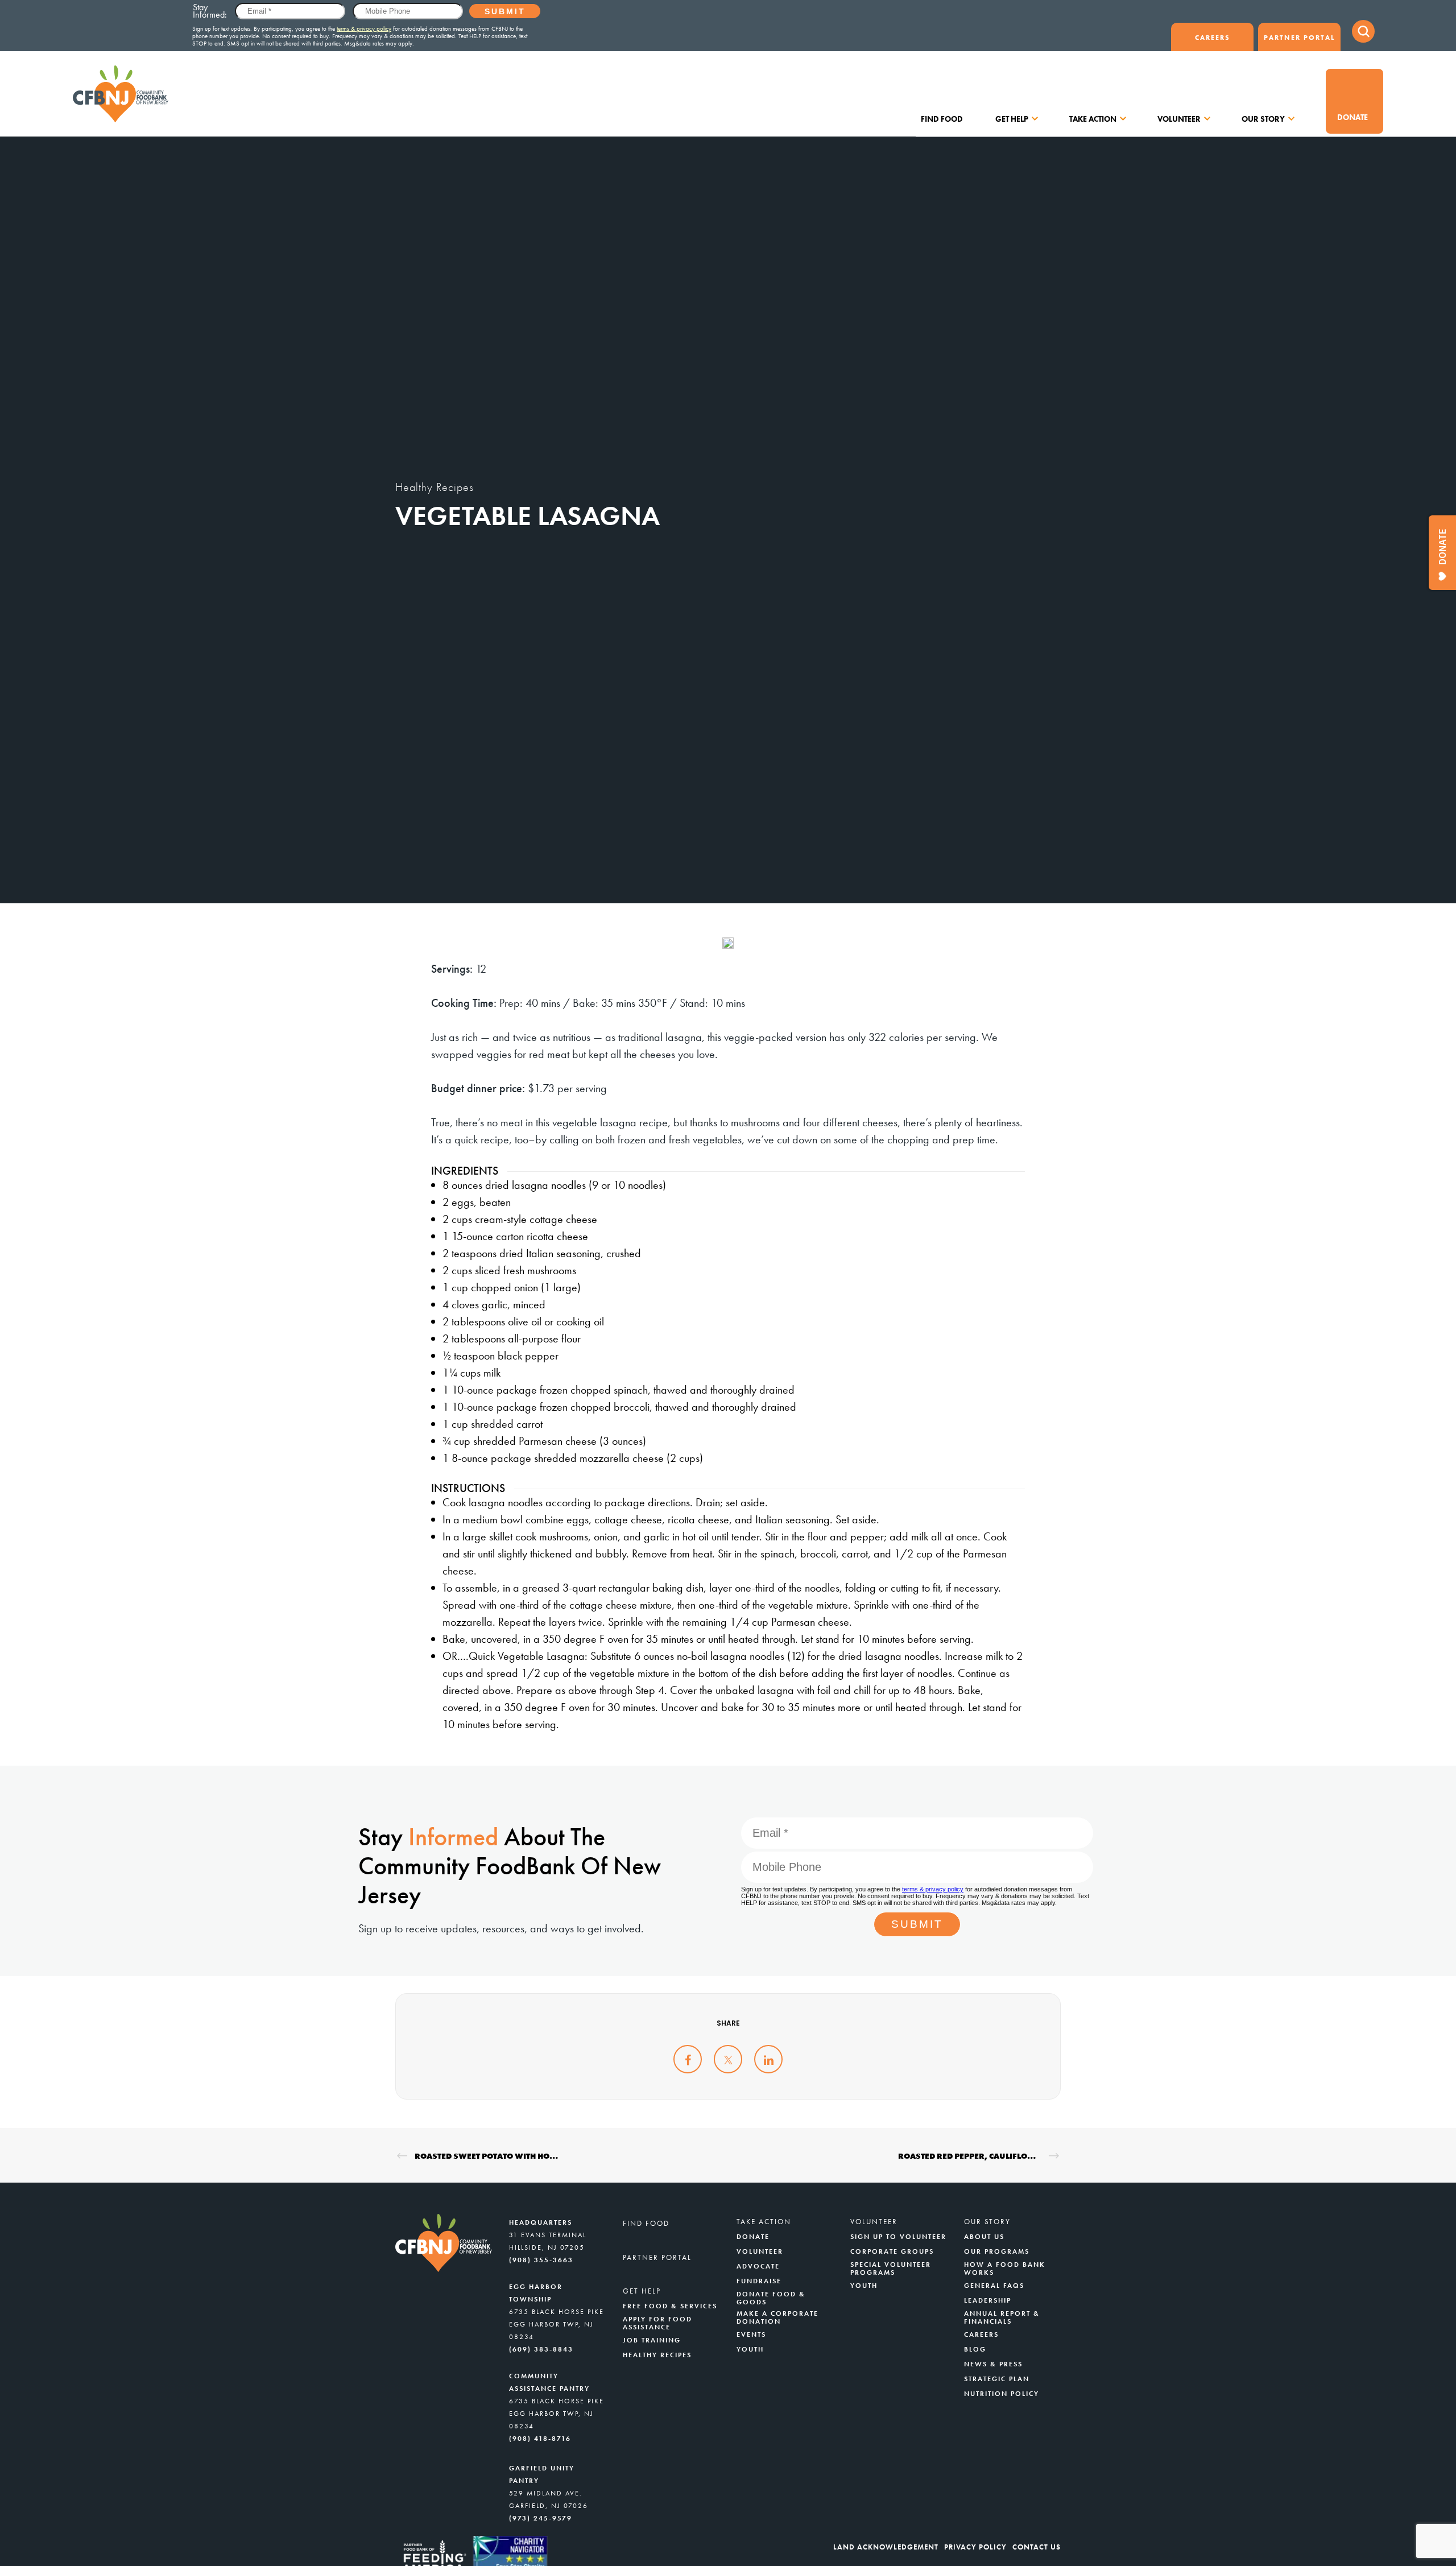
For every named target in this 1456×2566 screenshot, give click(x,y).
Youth (750, 2349)
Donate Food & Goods (771, 2298)
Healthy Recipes (435, 487)
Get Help (1012, 119)
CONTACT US (1037, 2547)
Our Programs (997, 2251)
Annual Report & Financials (1002, 2317)
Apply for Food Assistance (657, 2323)
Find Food (942, 119)
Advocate (758, 2266)
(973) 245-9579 (541, 2518)
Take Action (1093, 119)
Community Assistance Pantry (549, 2382)
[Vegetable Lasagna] (688, 2059)
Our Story (1263, 119)
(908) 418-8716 (540, 2439)
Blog (975, 2349)
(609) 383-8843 (541, 2349)
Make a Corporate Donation (777, 2317)
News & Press (993, 2364)
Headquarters (541, 2222)
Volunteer (1179, 119)
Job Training (652, 2340)
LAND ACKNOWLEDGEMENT (886, 2547)
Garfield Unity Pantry (542, 2474)
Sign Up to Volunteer (898, 2237)
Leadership (988, 2300)
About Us (984, 2237)
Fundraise (759, 2281)
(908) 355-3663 (541, 2260)
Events (751, 2334)
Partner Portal (1299, 38)
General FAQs (994, 2286)
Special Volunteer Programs (891, 2269)
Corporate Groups (892, 2251)
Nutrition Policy (1002, 2394)
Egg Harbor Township (536, 2293)
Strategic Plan (997, 2379)
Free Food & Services (670, 2306)
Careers (1213, 38)
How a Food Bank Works (1005, 2269)
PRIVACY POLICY (975, 2547)
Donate (1352, 117)
